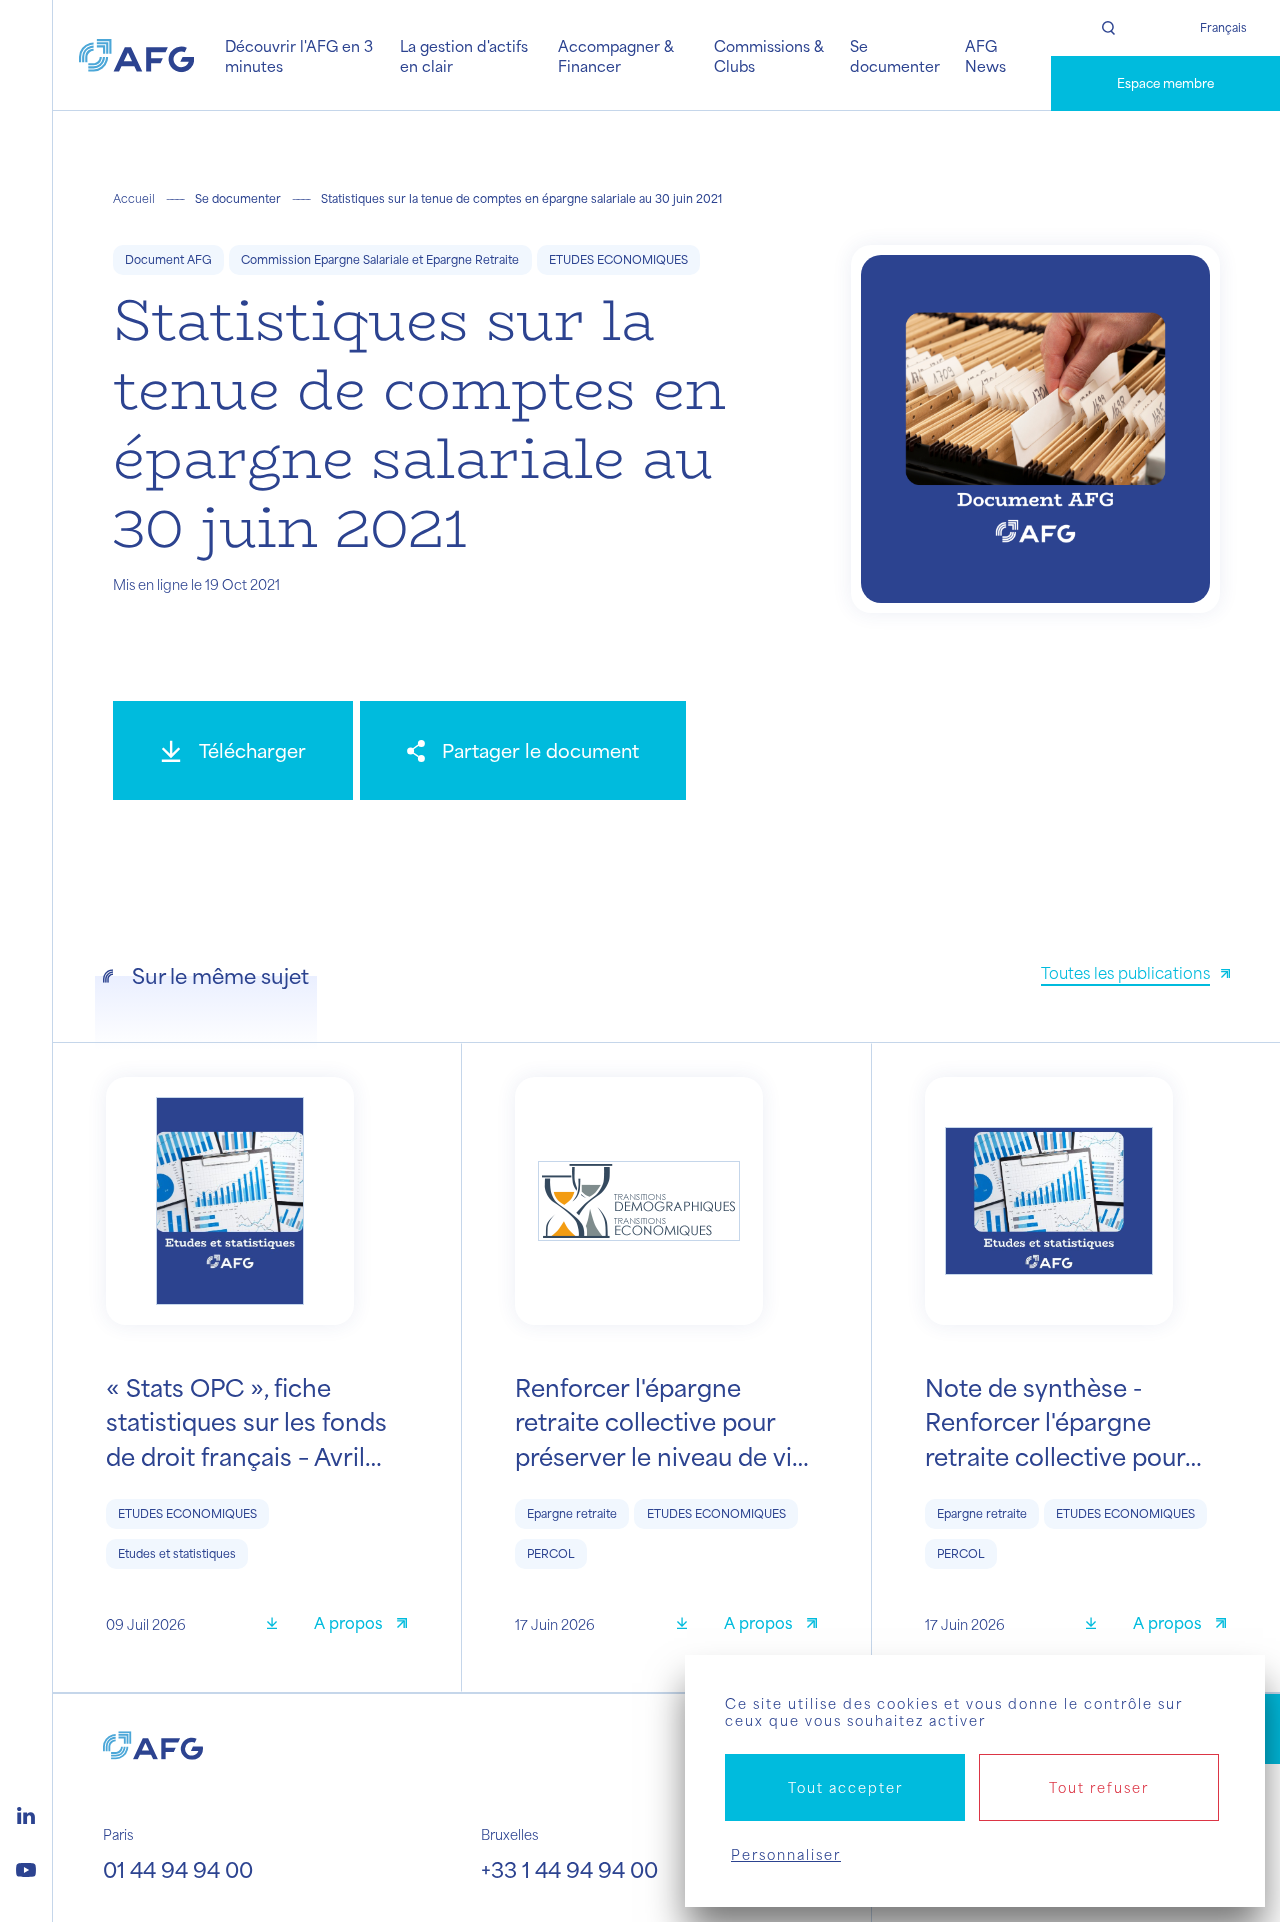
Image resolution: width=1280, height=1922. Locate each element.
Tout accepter (845, 1787)
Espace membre (1165, 83)
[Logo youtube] (26, 1867)
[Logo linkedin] (26, 1813)
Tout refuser (1099, 1787)
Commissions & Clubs (769, 55)
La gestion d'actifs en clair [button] (464, 55)
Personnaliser (786, 1854)
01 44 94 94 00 (178, 1869)
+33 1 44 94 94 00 (569, 1869)
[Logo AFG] (136, 55)
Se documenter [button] (895, 55)
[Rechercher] (1108, 28)
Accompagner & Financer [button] (616, 55)
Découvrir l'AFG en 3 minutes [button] (299, 55)
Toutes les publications (1125, 972)
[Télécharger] (279, 1625)
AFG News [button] (985, 55)
